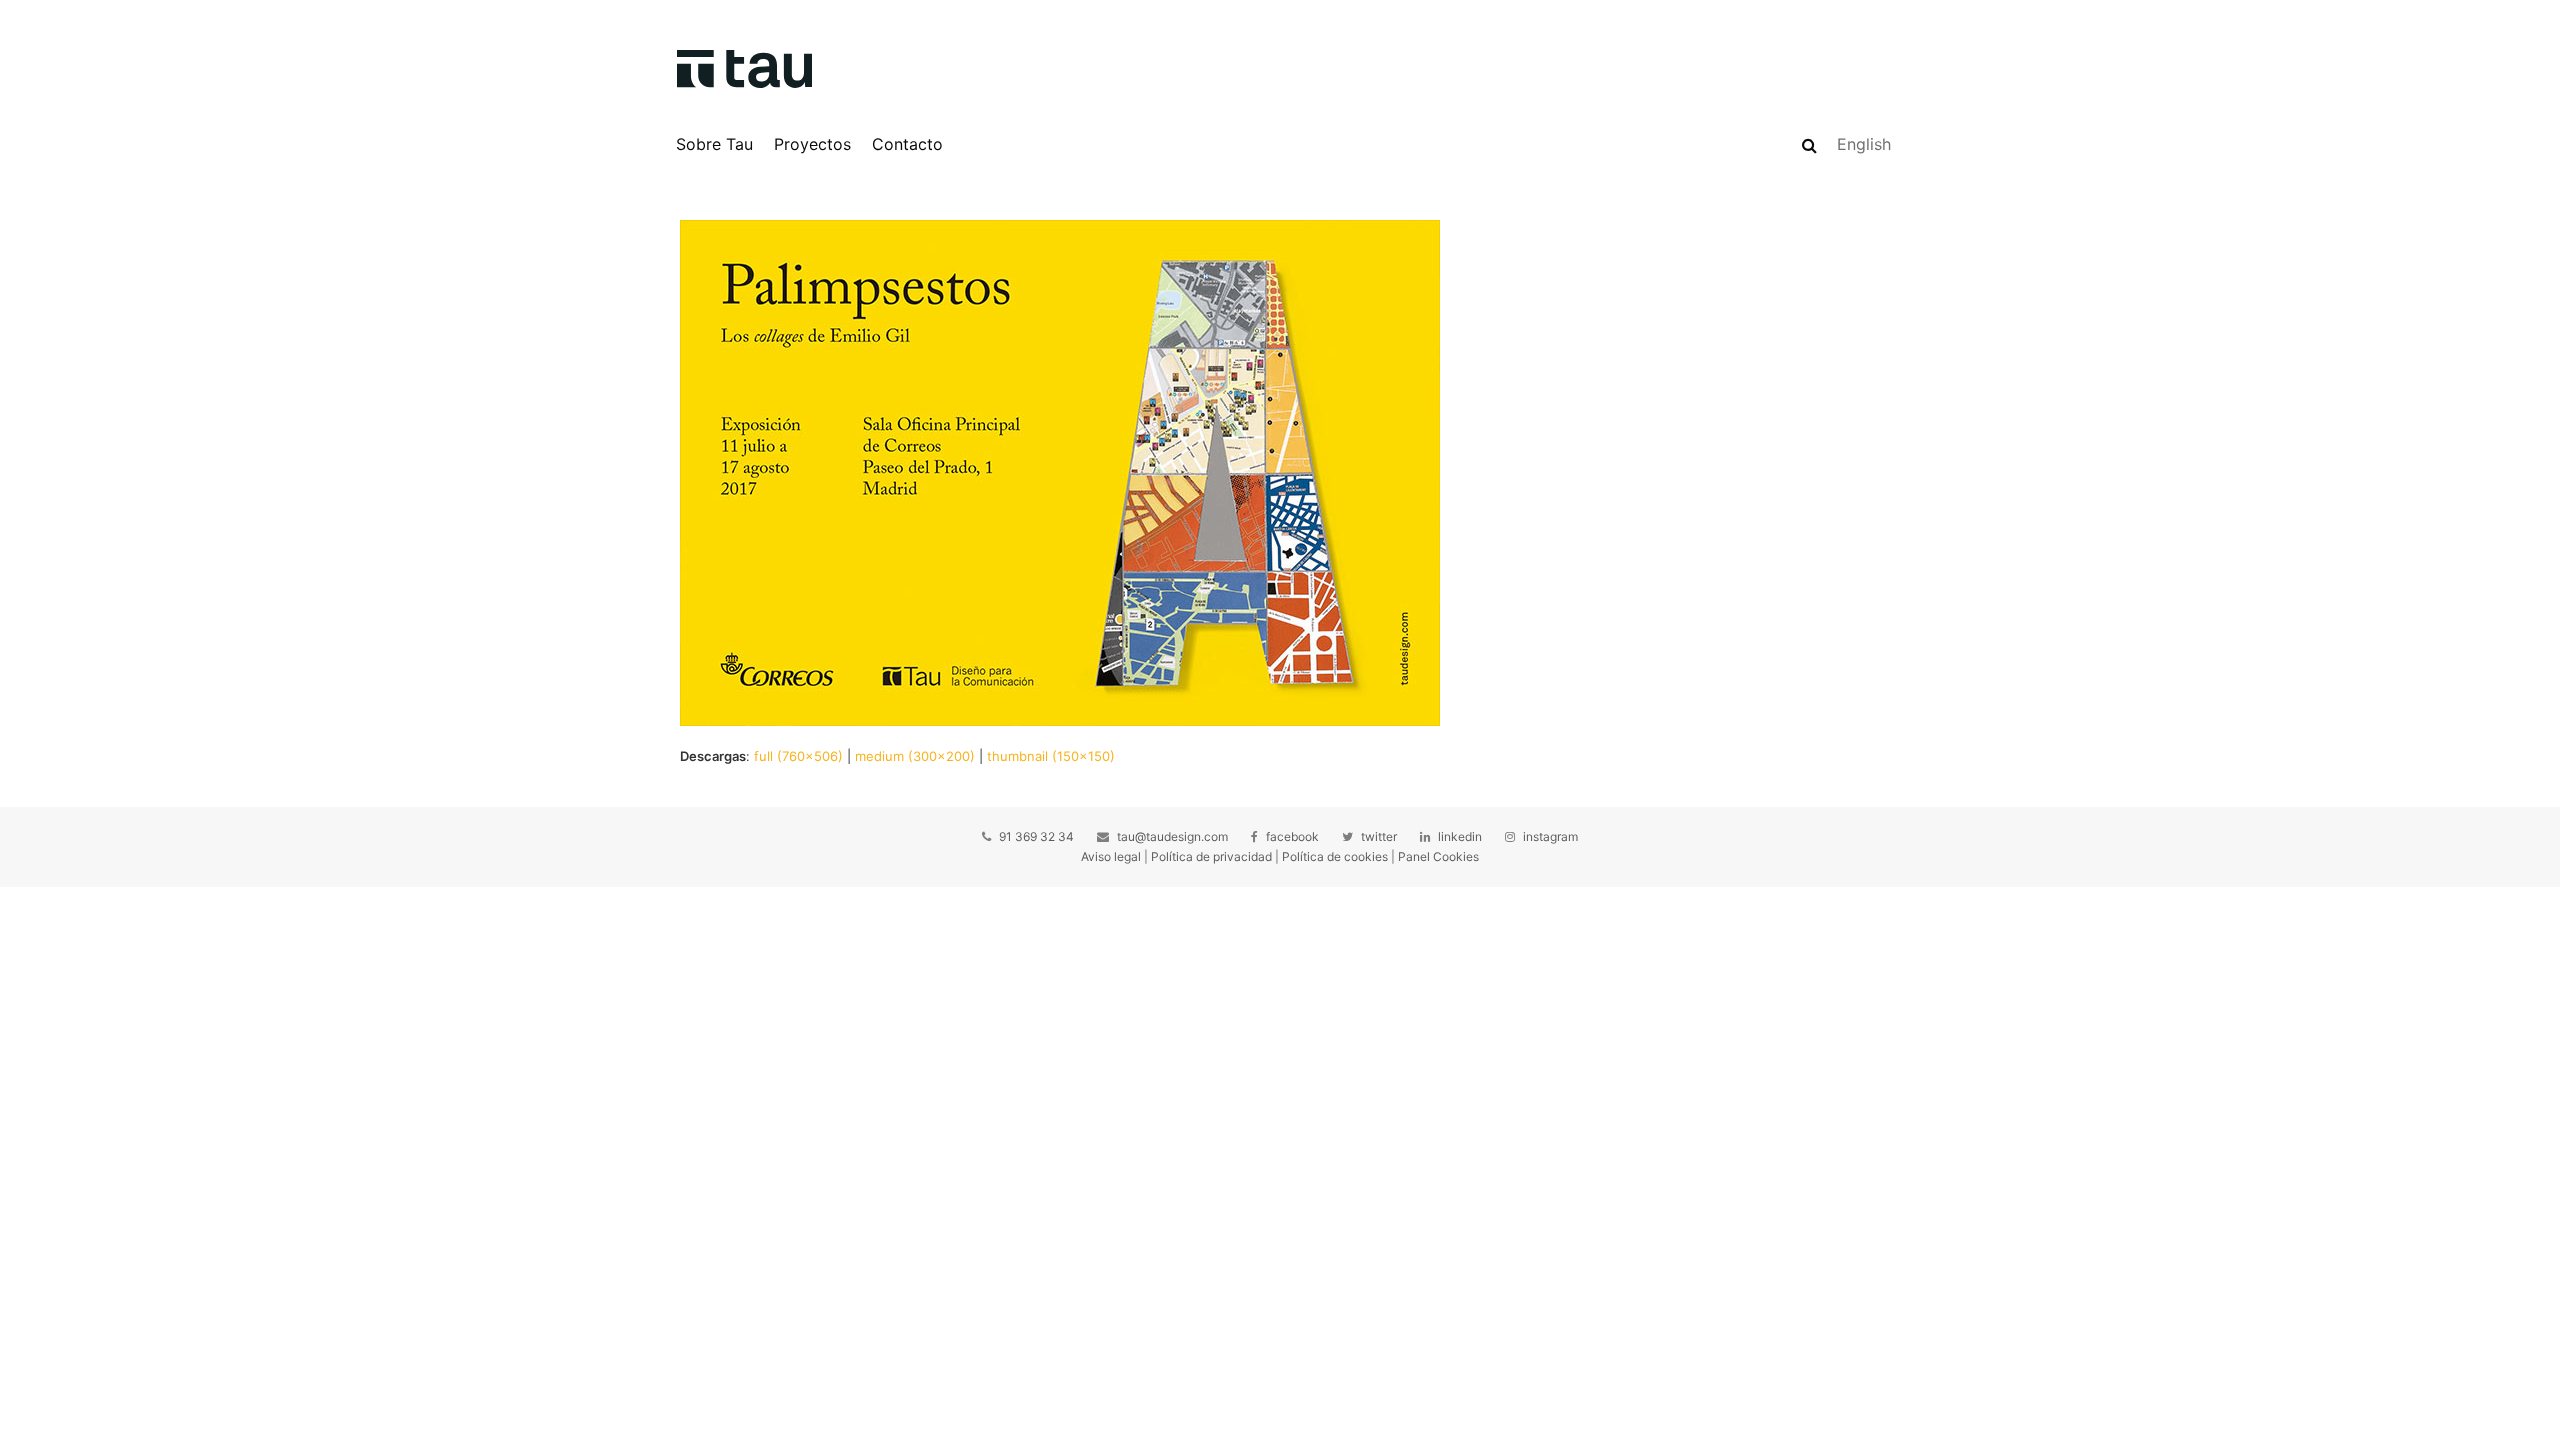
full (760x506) (798, 756)
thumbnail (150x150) (1051, 756)
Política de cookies (1335, 856)
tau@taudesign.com (1172, 836)
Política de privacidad (1211, 856)
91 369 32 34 (1036, 836)
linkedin (1460, 836)
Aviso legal (1111, 856)
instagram (1550, 836)
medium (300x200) (915, 756)
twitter (1379, 836)
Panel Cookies (1438, 856)
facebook (1292, 836)
